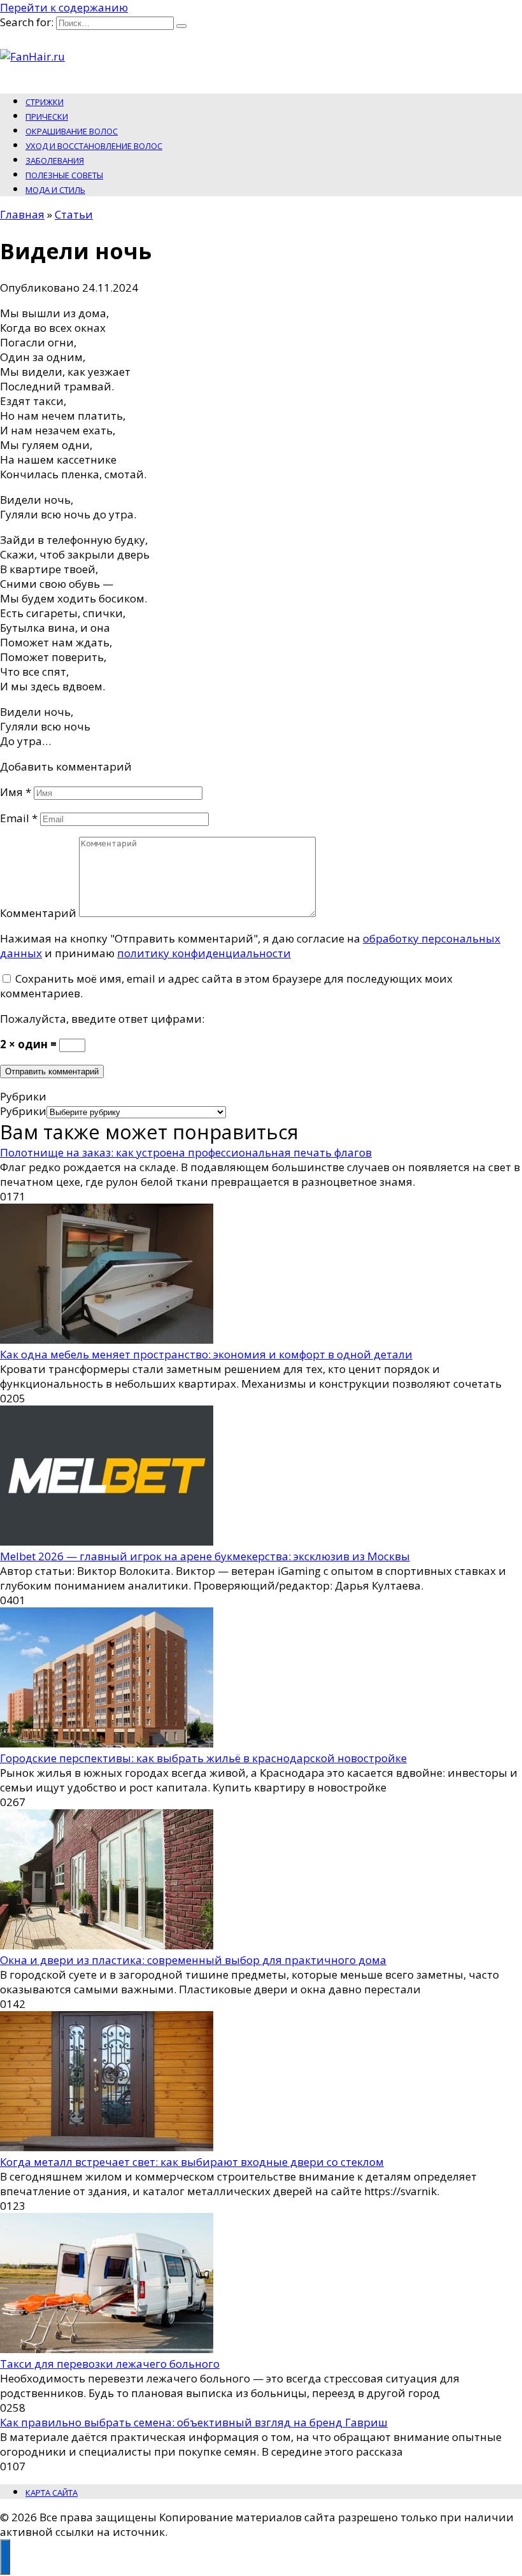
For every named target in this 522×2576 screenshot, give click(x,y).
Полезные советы (64, 175)
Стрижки (45, 102)
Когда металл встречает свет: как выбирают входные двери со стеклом (192, 2162)
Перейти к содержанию (64, 7)
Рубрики (23, 1111)
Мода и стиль (55, 190)
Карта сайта (52, 2493)
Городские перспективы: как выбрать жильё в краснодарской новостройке (203, 1758)
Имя (16, 792)
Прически (47, 117)
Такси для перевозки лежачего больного (110, 2364)
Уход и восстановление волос (94, 146)
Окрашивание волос (72, 131)
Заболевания (55, 160)
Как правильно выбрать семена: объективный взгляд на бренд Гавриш (194, 2422)
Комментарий (38, 913)
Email (19, 818)
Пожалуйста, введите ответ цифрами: (102, 1019)
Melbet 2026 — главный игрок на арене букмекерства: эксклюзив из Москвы (205, 1556)
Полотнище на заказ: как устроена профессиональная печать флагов (186, 1152)
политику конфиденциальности (204, 953)
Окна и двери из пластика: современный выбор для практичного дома (193, 1960)
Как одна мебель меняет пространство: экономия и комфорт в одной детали (206, 1354)
